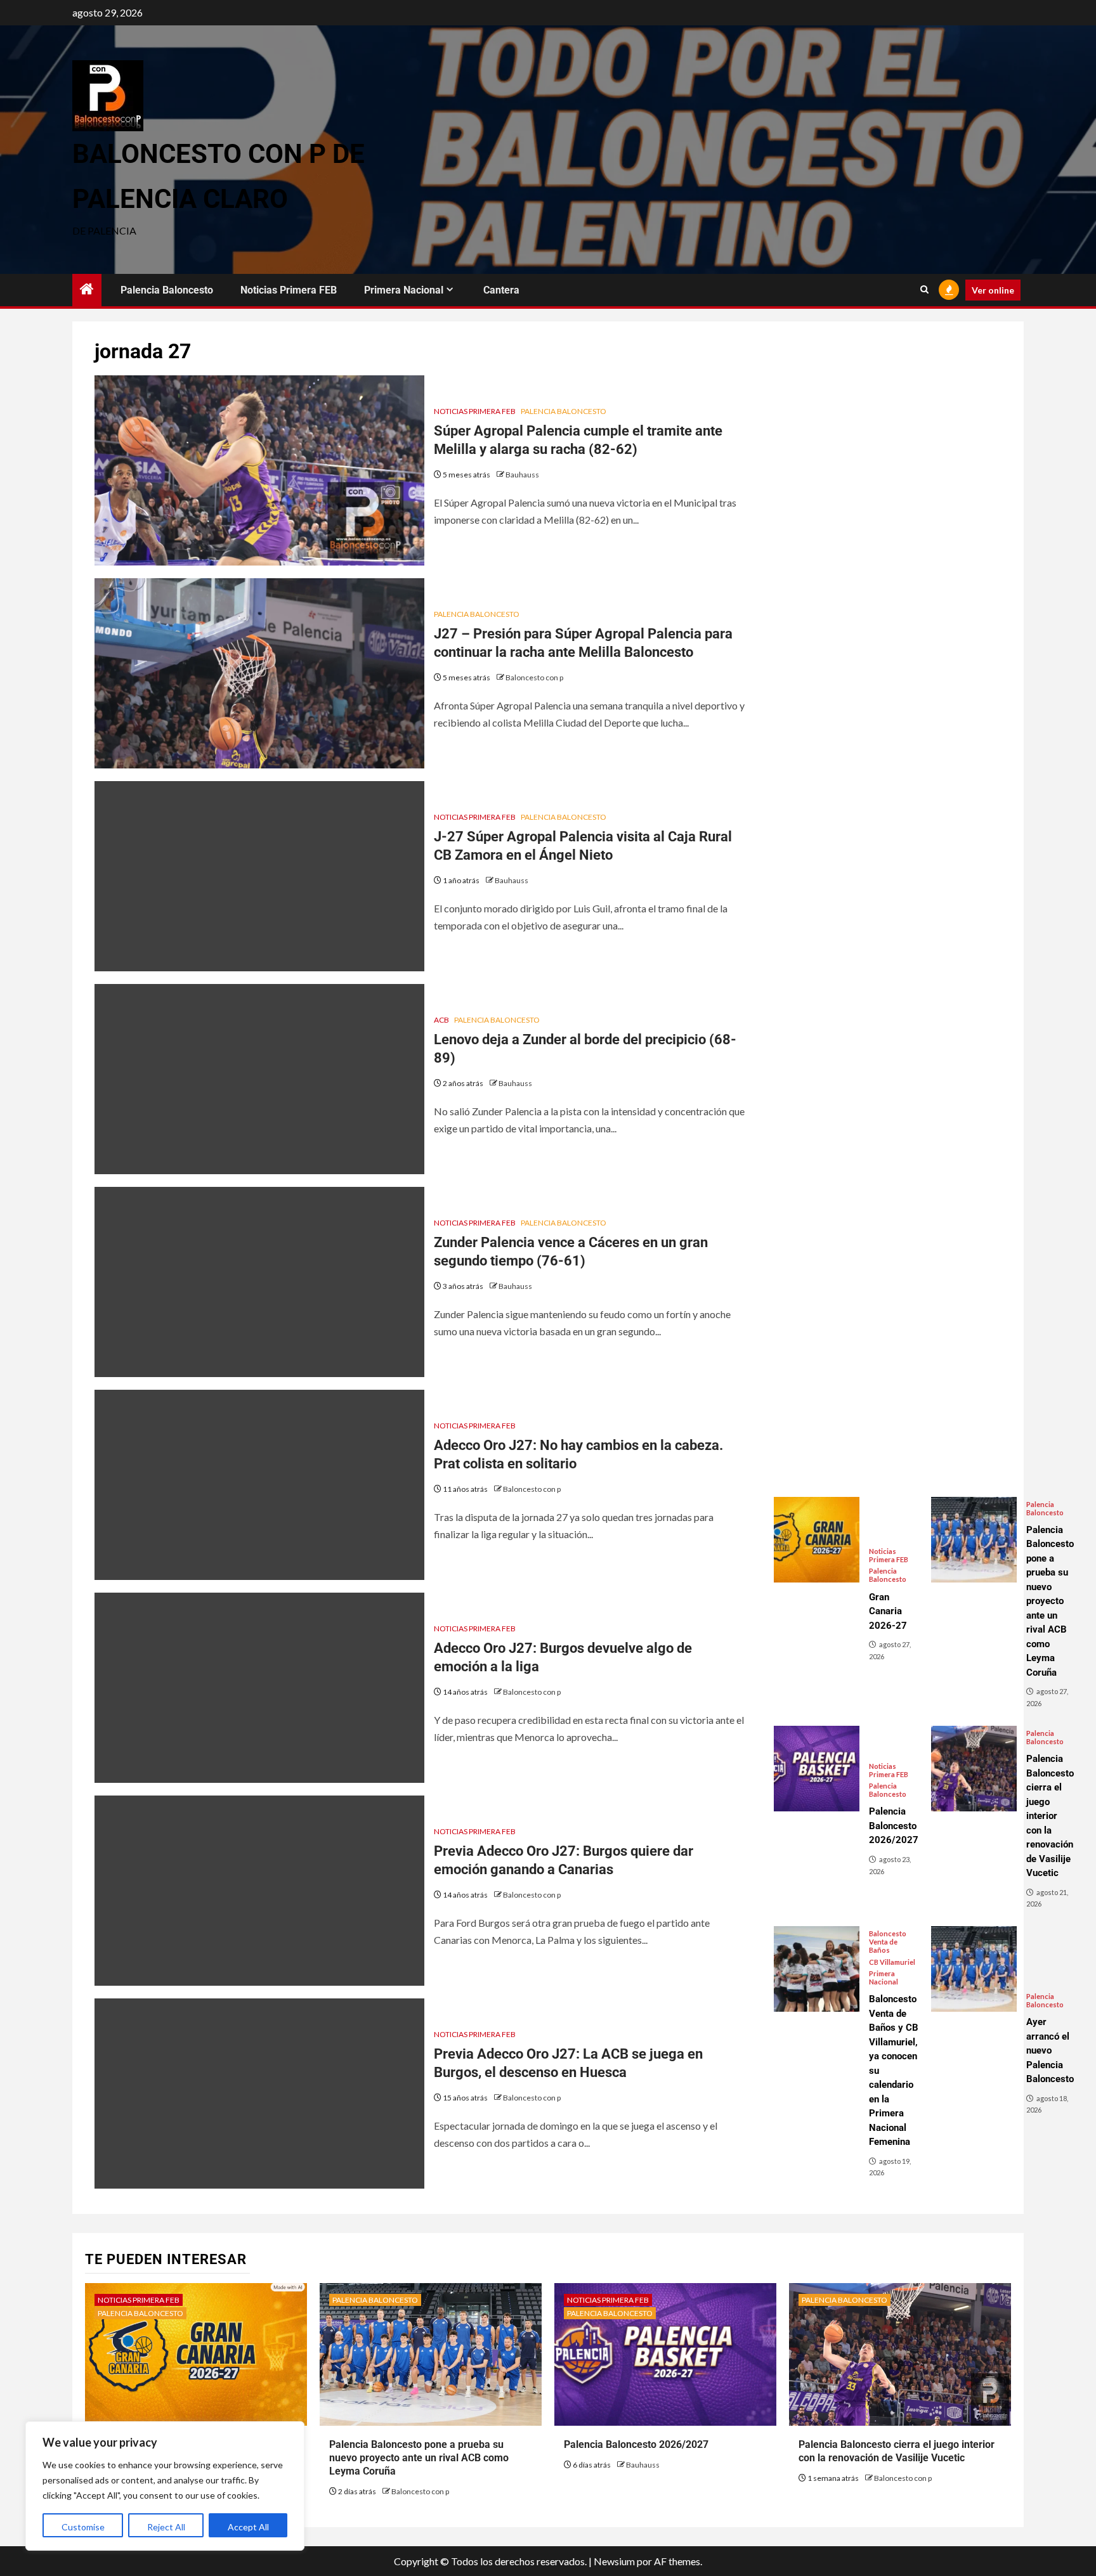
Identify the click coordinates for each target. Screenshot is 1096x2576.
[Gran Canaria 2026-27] (817, 1540)
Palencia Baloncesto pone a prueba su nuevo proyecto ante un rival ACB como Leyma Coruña (419, 2458)
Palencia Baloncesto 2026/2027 (636, 2444)
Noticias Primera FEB (289, 290)
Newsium (614, 2561)
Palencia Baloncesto (167, 290)
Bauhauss (522, 475)
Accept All (248, 2527)
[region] (165, 2486)
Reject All (166, 2527)
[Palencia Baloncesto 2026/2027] (817, 1769)
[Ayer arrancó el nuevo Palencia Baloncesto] (974, 1969)
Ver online (993, 290)
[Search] (924, 290)
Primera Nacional (404, 290)
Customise (83, 2527)
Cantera (501, 290)
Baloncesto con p (534, 677)
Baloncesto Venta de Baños (888, 1942)
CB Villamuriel (892, 1962)
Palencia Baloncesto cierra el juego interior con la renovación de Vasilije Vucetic (897, 2451)
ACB (441, 1020)
